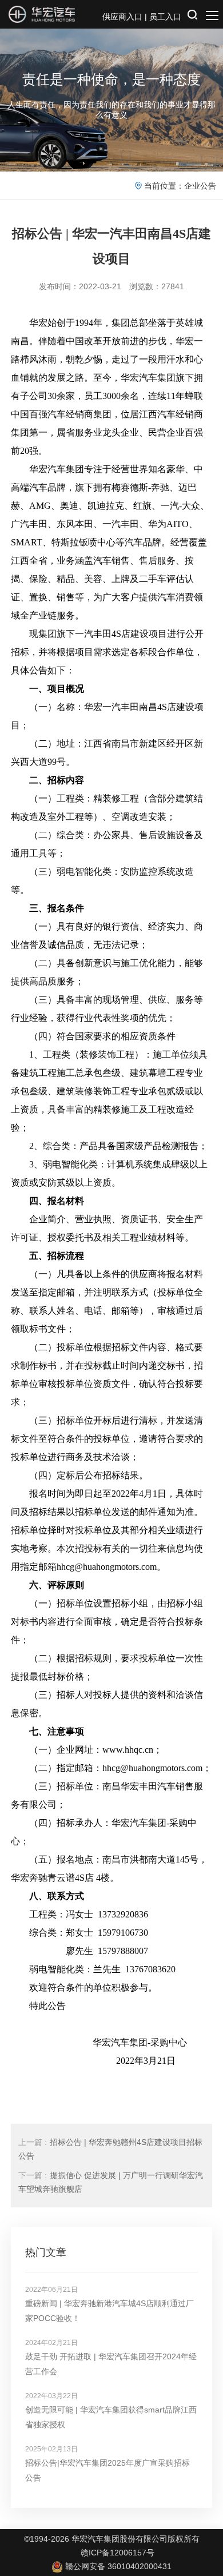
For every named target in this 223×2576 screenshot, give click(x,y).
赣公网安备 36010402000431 (118, 2566)
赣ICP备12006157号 (118, 2553)
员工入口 (165, 17)
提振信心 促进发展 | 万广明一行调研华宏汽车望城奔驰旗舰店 (111, 2182)
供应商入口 (122, 17)
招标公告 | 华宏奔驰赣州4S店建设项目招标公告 (110, 2149)
